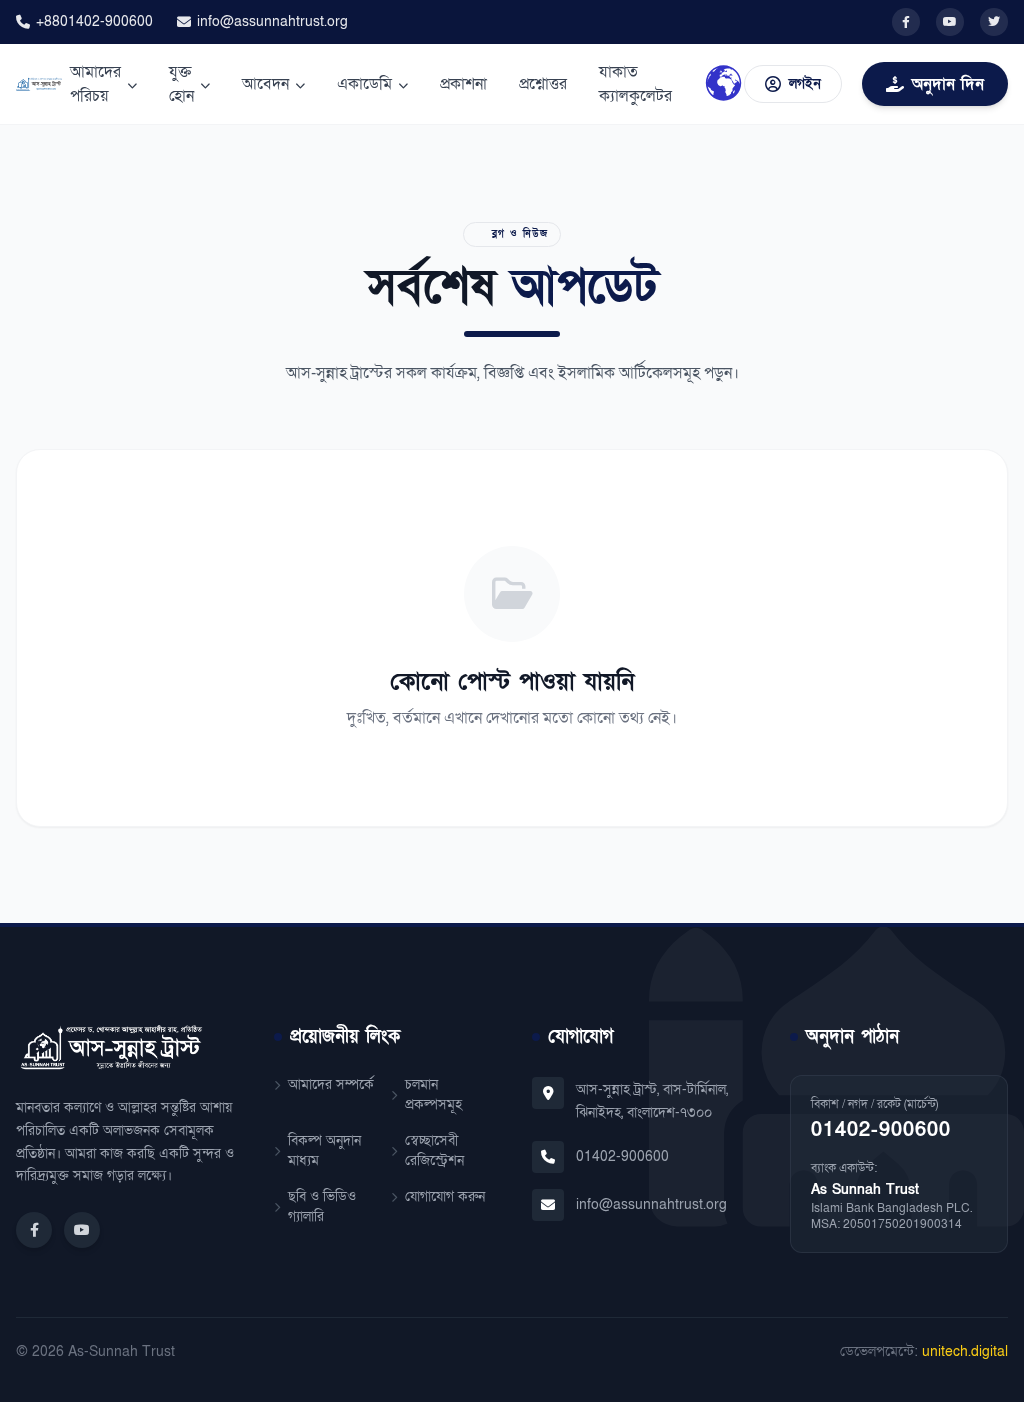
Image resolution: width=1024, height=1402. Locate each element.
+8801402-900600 (94, 21)
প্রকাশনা (463, 84)
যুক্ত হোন (181, 84)
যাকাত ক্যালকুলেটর (635, 84)
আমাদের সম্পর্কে (331, 1084)
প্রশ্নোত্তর (543, 84)
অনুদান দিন (948, 84)
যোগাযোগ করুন (445, 1196)
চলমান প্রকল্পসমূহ (433, 1094)
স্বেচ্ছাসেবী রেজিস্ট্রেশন (434, 1150)
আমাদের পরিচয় (95, 84)
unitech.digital (965, 1351)
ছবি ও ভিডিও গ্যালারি (322, 1206)
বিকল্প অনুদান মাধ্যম (324, 1150)
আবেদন (265, 84)
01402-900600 (622, 1156)
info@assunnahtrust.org (272, 21)
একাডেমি (364, 84)
